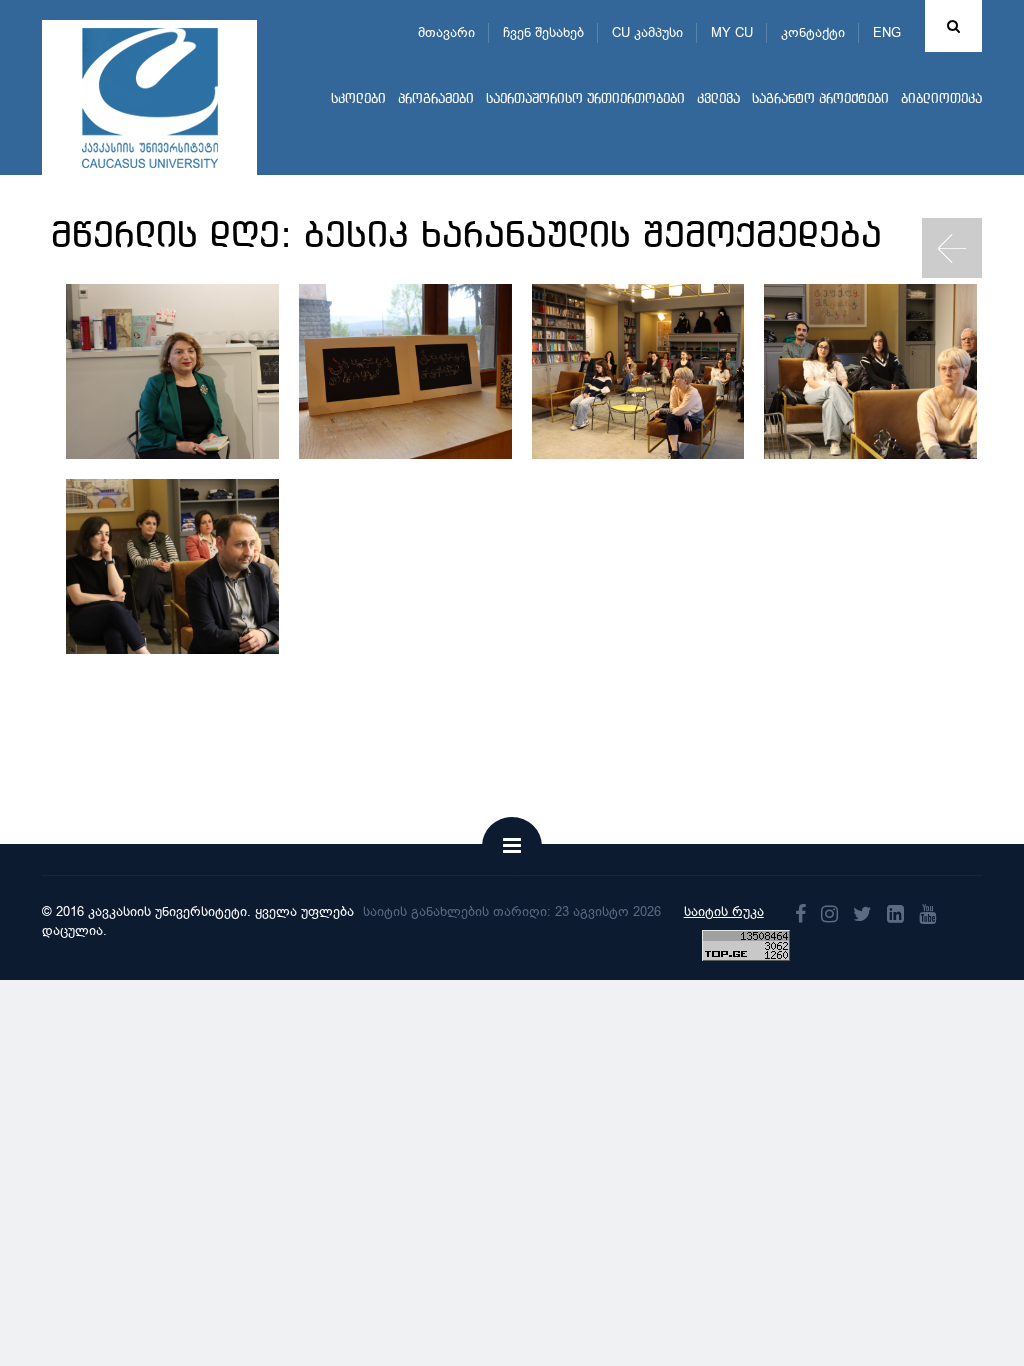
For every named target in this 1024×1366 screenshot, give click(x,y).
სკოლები (358, 99)
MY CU (732, 32)
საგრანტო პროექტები (820, 99)
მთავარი (446, 32)
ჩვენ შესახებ (543, 32)
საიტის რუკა (724, 911)
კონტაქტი (813, 32)
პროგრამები (436, 99)
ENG (887, 32)
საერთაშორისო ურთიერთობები (585, 99)
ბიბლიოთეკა (941, 99)
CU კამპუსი (647, 32)
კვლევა (718, 99)
